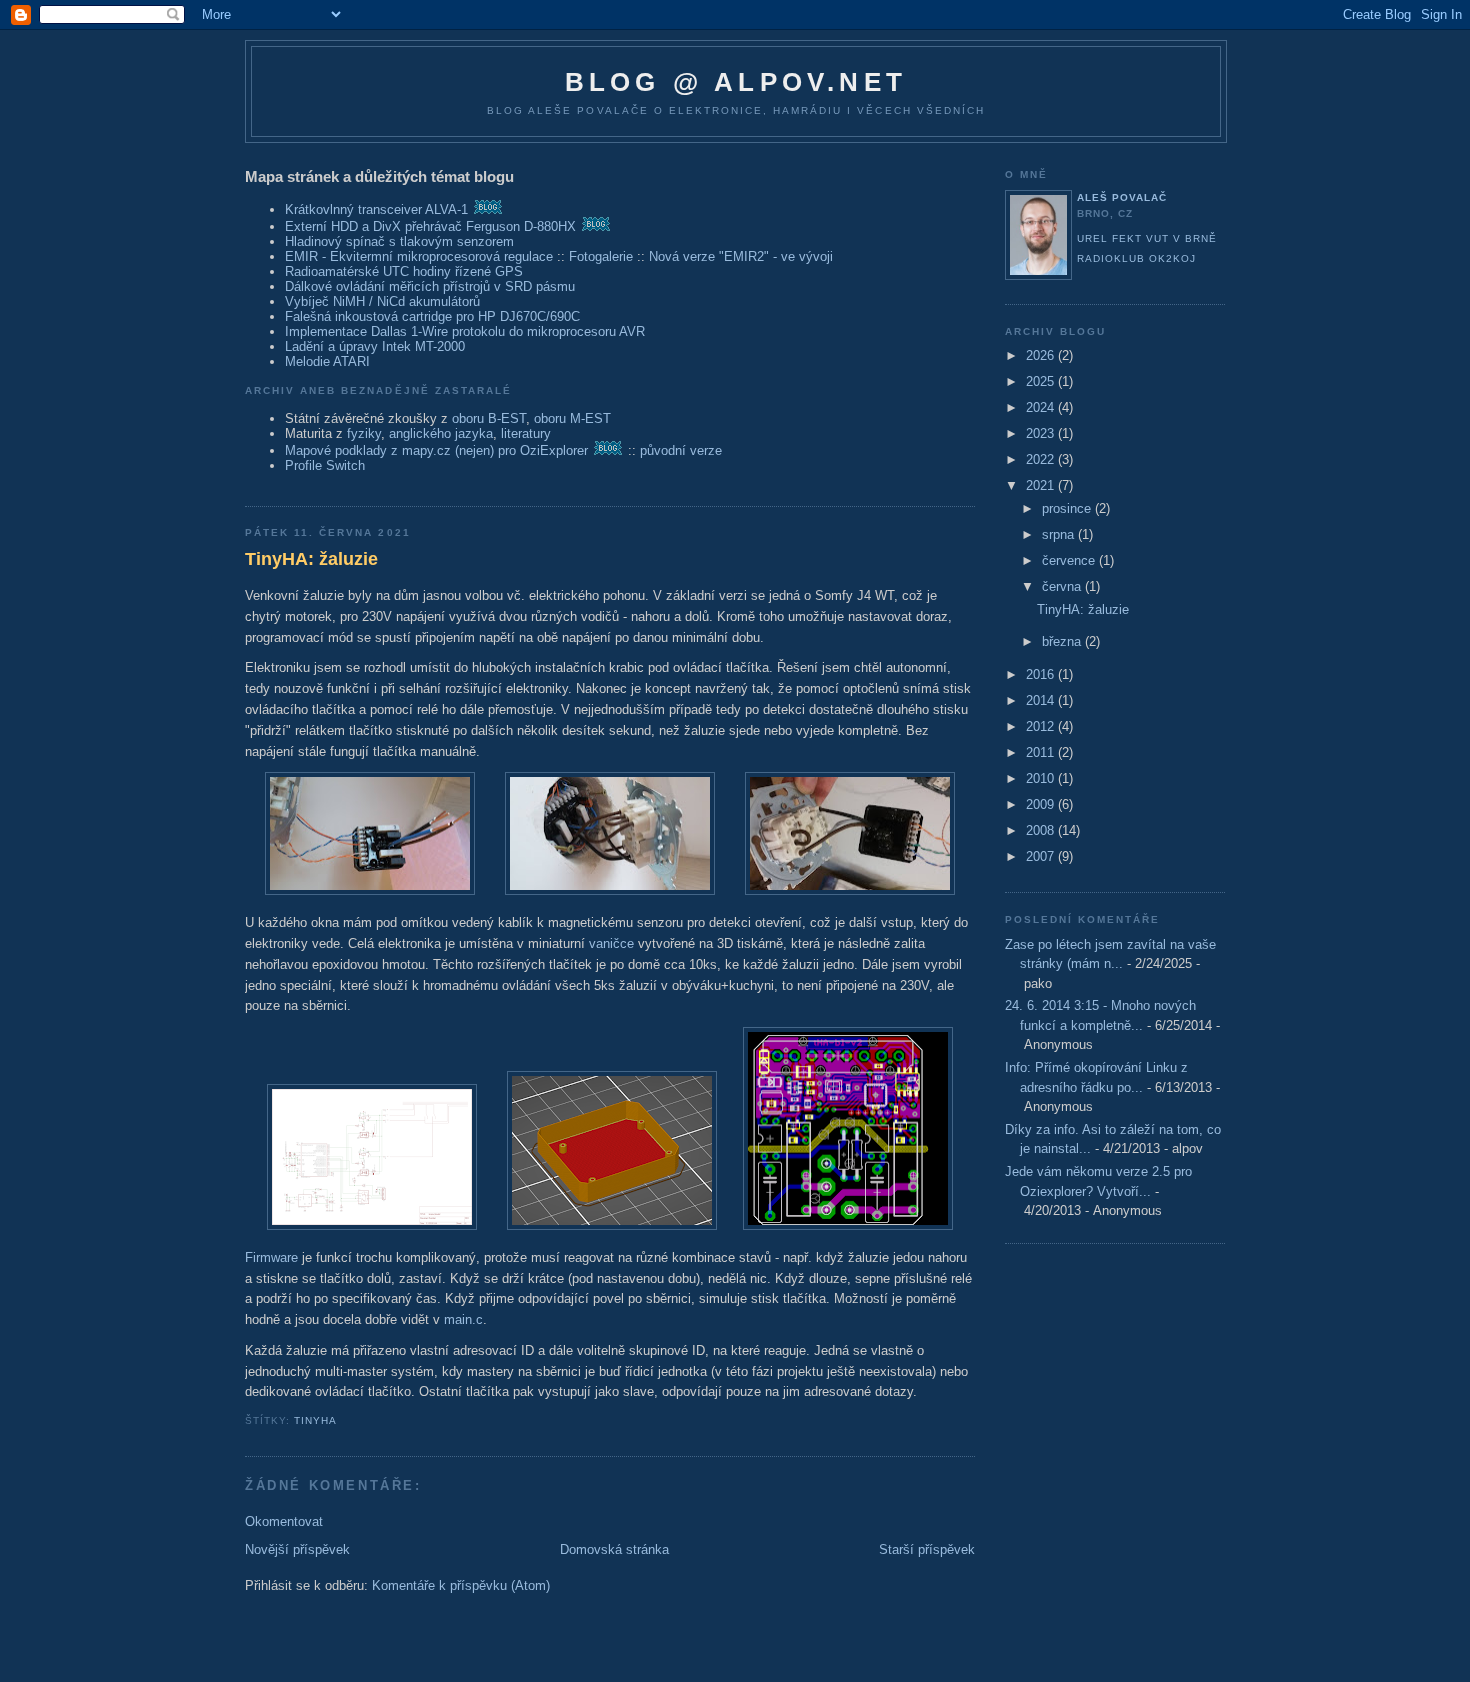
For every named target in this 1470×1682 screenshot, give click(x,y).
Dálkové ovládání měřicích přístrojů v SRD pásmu (430, 286)
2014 (1042, 700)
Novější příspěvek (297, 1549)
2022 (1042, 459)
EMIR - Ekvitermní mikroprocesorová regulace (419, 256)
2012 (1042, 726)
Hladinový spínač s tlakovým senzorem (399, 241)
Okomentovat (284, 1521)
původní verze (681, 450)
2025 (1042, 381)
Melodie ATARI (327, 361)
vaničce (611, 943)
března (1063, 641)
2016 (1042, 674)
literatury (526, 433)
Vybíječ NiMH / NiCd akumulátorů (382, 301)
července (1070, 560)
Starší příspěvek (927, 1549)
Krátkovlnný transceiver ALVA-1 (376, 209)
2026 (1042, 355)
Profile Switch (325, 465)
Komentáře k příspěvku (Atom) (461, 1585)
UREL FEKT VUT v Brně (1147, 238)
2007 (1042, 856)
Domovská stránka (614, 1549)
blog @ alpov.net (736, 82)
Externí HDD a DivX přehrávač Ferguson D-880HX (430, 226)
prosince (1068, 508)
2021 (1042, 485)
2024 (1042, 407)
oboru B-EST (489, 418)
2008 (1042, 830)
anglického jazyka (441, 433)
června (1063, 586)
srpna (1060, 534)
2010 (1042, 778)
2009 (1042, 804)
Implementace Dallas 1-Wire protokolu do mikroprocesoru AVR (465, 331)
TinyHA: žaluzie (311, 559)
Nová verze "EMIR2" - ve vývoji (741, 256)
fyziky (364, 433)
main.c (463, 1319)
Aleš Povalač (1122, 197)
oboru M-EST (572, 418)
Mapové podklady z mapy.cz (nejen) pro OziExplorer (436, 450)
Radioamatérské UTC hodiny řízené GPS (404, 271)
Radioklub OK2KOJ (1136, 258)
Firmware (271, 1257)
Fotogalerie (601, 256)
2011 (1042, 752)
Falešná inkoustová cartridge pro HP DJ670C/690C (432, 316)
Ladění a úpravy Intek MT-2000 (375, 346)
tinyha (315, 1420)
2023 (1042, 433)
